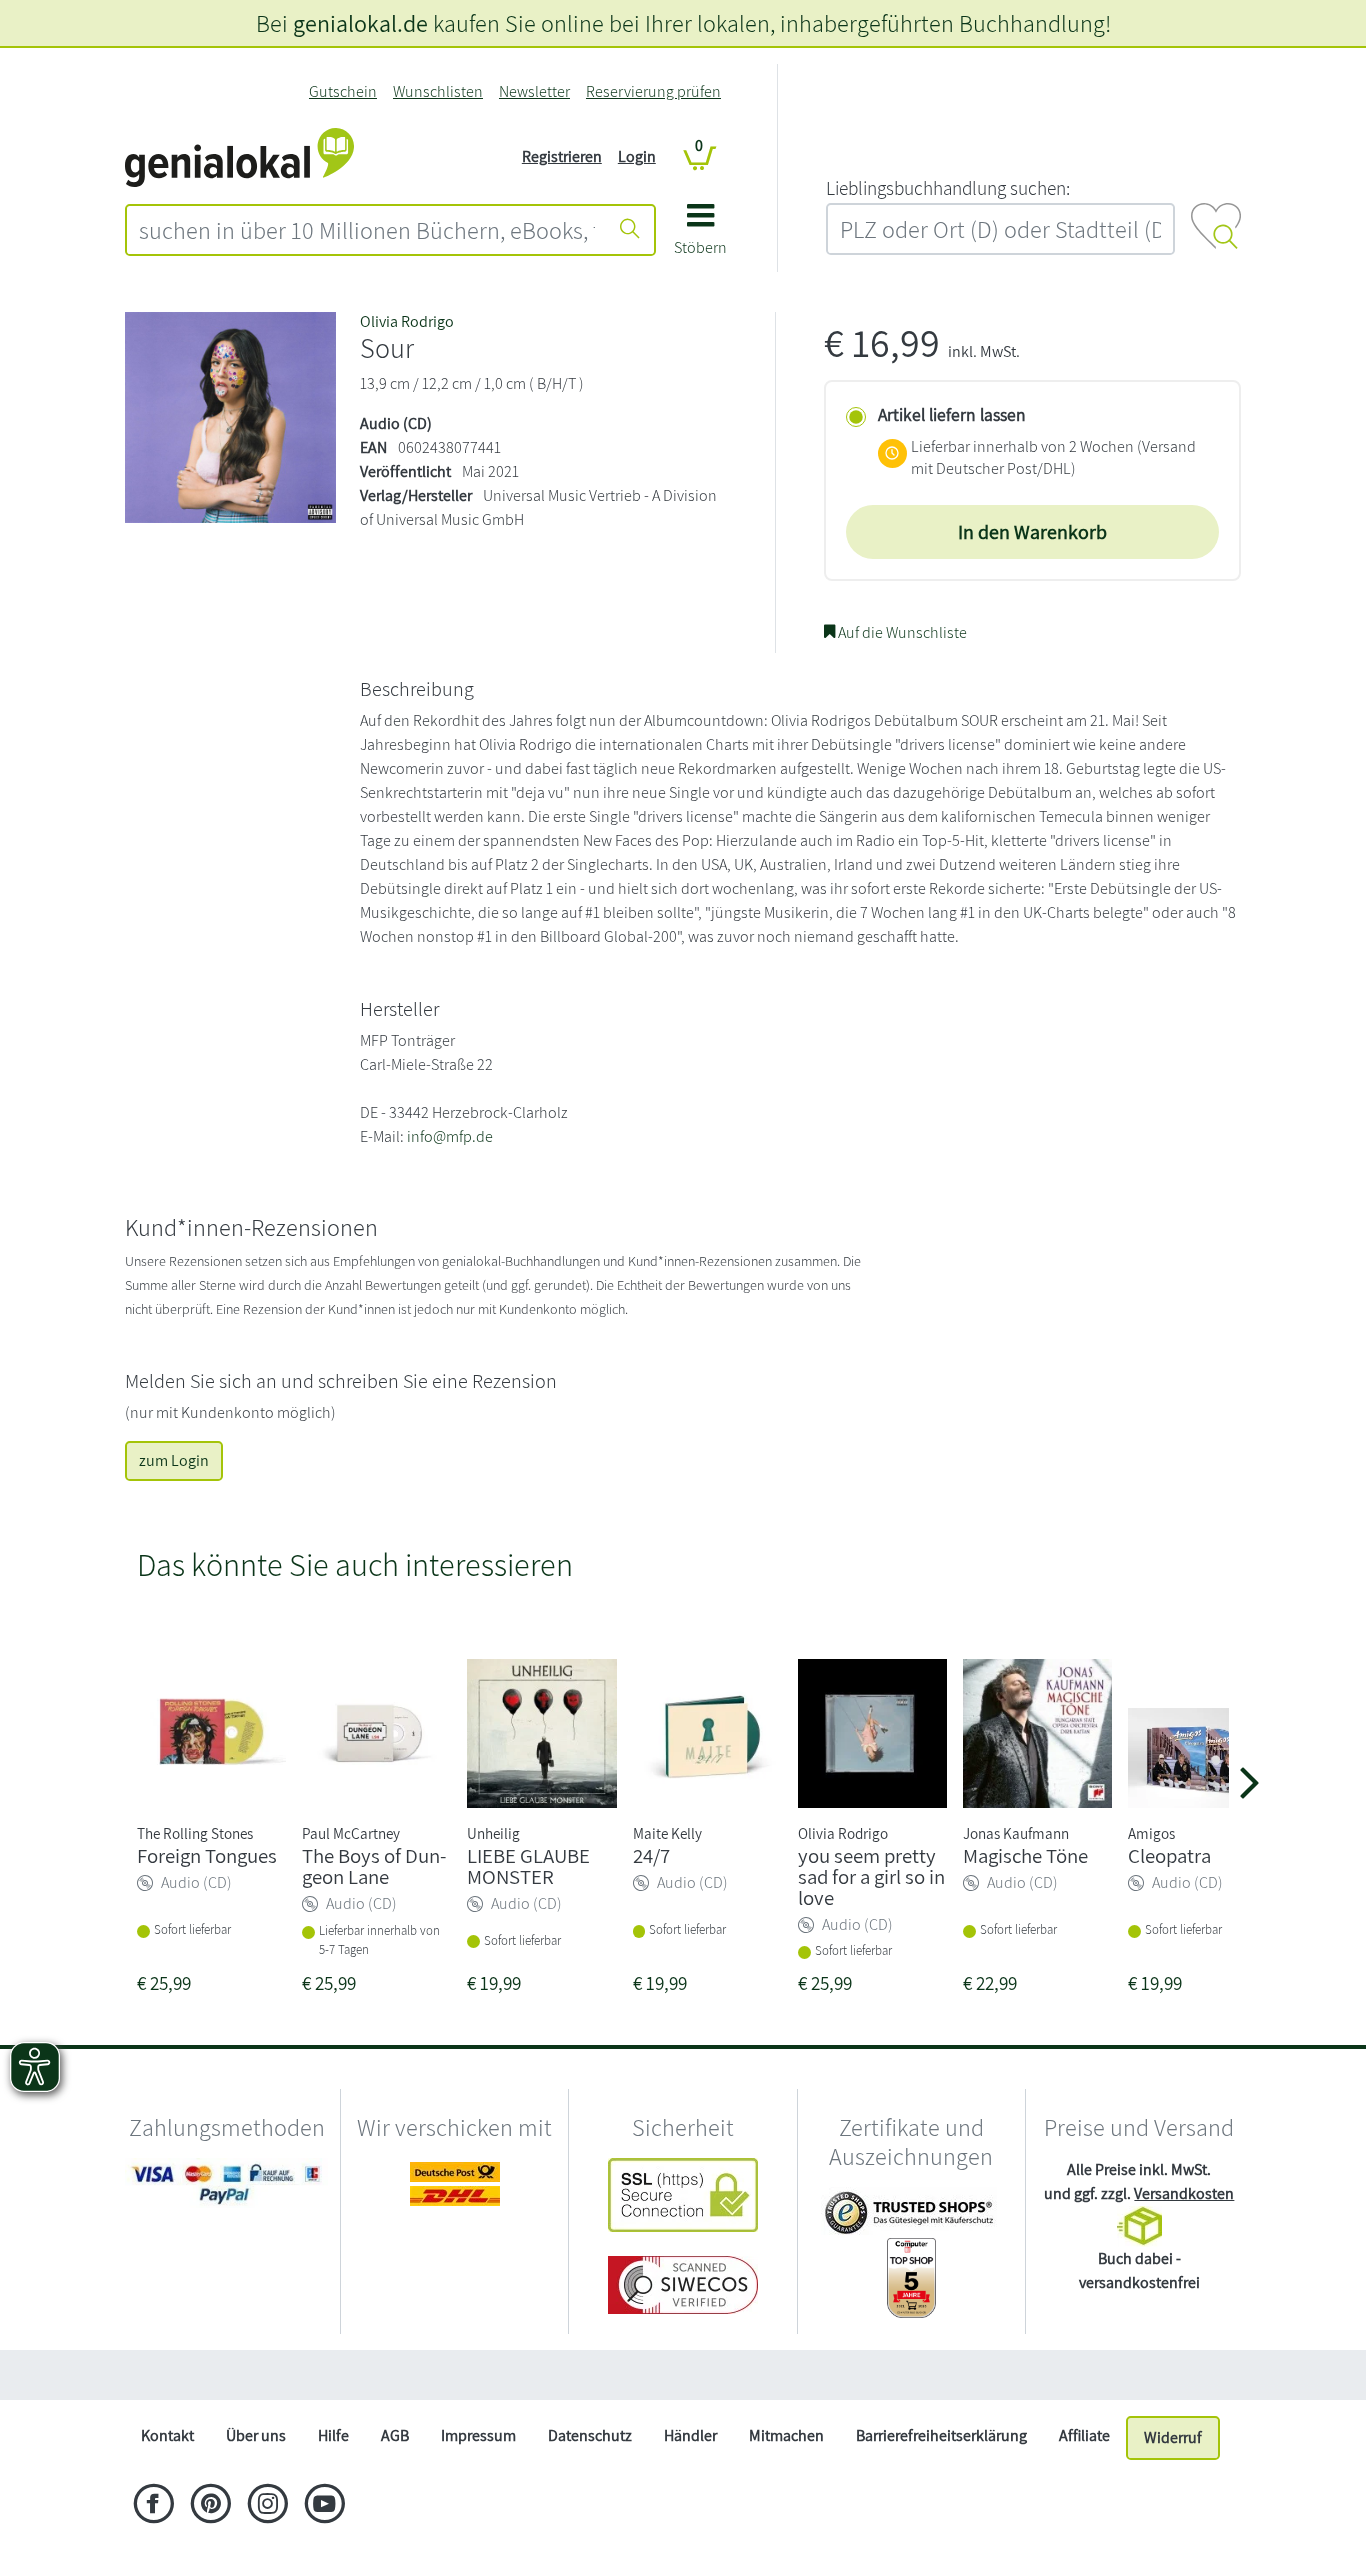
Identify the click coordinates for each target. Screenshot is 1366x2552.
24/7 (651, 1855)
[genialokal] (239, 155)
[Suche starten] (630, 230)
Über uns (256, 2435)
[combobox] (367, 230)
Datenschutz (590, 2435)
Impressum (478, 2435)
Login (637, 156)
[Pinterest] (210, 2506)
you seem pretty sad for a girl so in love (871, 1876)
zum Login (174, 1460)
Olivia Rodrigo (407, 321)
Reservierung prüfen (653, 91)
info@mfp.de (450, 1136)
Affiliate (1084, 2435)
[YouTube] (324, 2506)
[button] (700, 236)
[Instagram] (267, 2506)
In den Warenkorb (1032, 532)
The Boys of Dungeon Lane (374, 1866)
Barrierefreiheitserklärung (941, 2435)
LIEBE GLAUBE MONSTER (528, 1866)
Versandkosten (1184, 2193)
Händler (690, 2435)
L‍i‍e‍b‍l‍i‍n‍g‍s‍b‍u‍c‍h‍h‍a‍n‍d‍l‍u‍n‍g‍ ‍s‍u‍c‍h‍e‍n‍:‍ (948, 188)
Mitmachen (786, 2435)
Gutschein (343, 91)
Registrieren (562, 156)
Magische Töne (1025, 1855)
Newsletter (534, 91)
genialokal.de (360, 23)
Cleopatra (1169, 1855)
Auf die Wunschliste (901, 632)
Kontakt (167, 2435)
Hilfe (333, 2435)
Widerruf (1173, 2437)
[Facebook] (153, 2506)
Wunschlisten (438, 91)
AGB (395, 2435)
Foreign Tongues (207, 1855)
